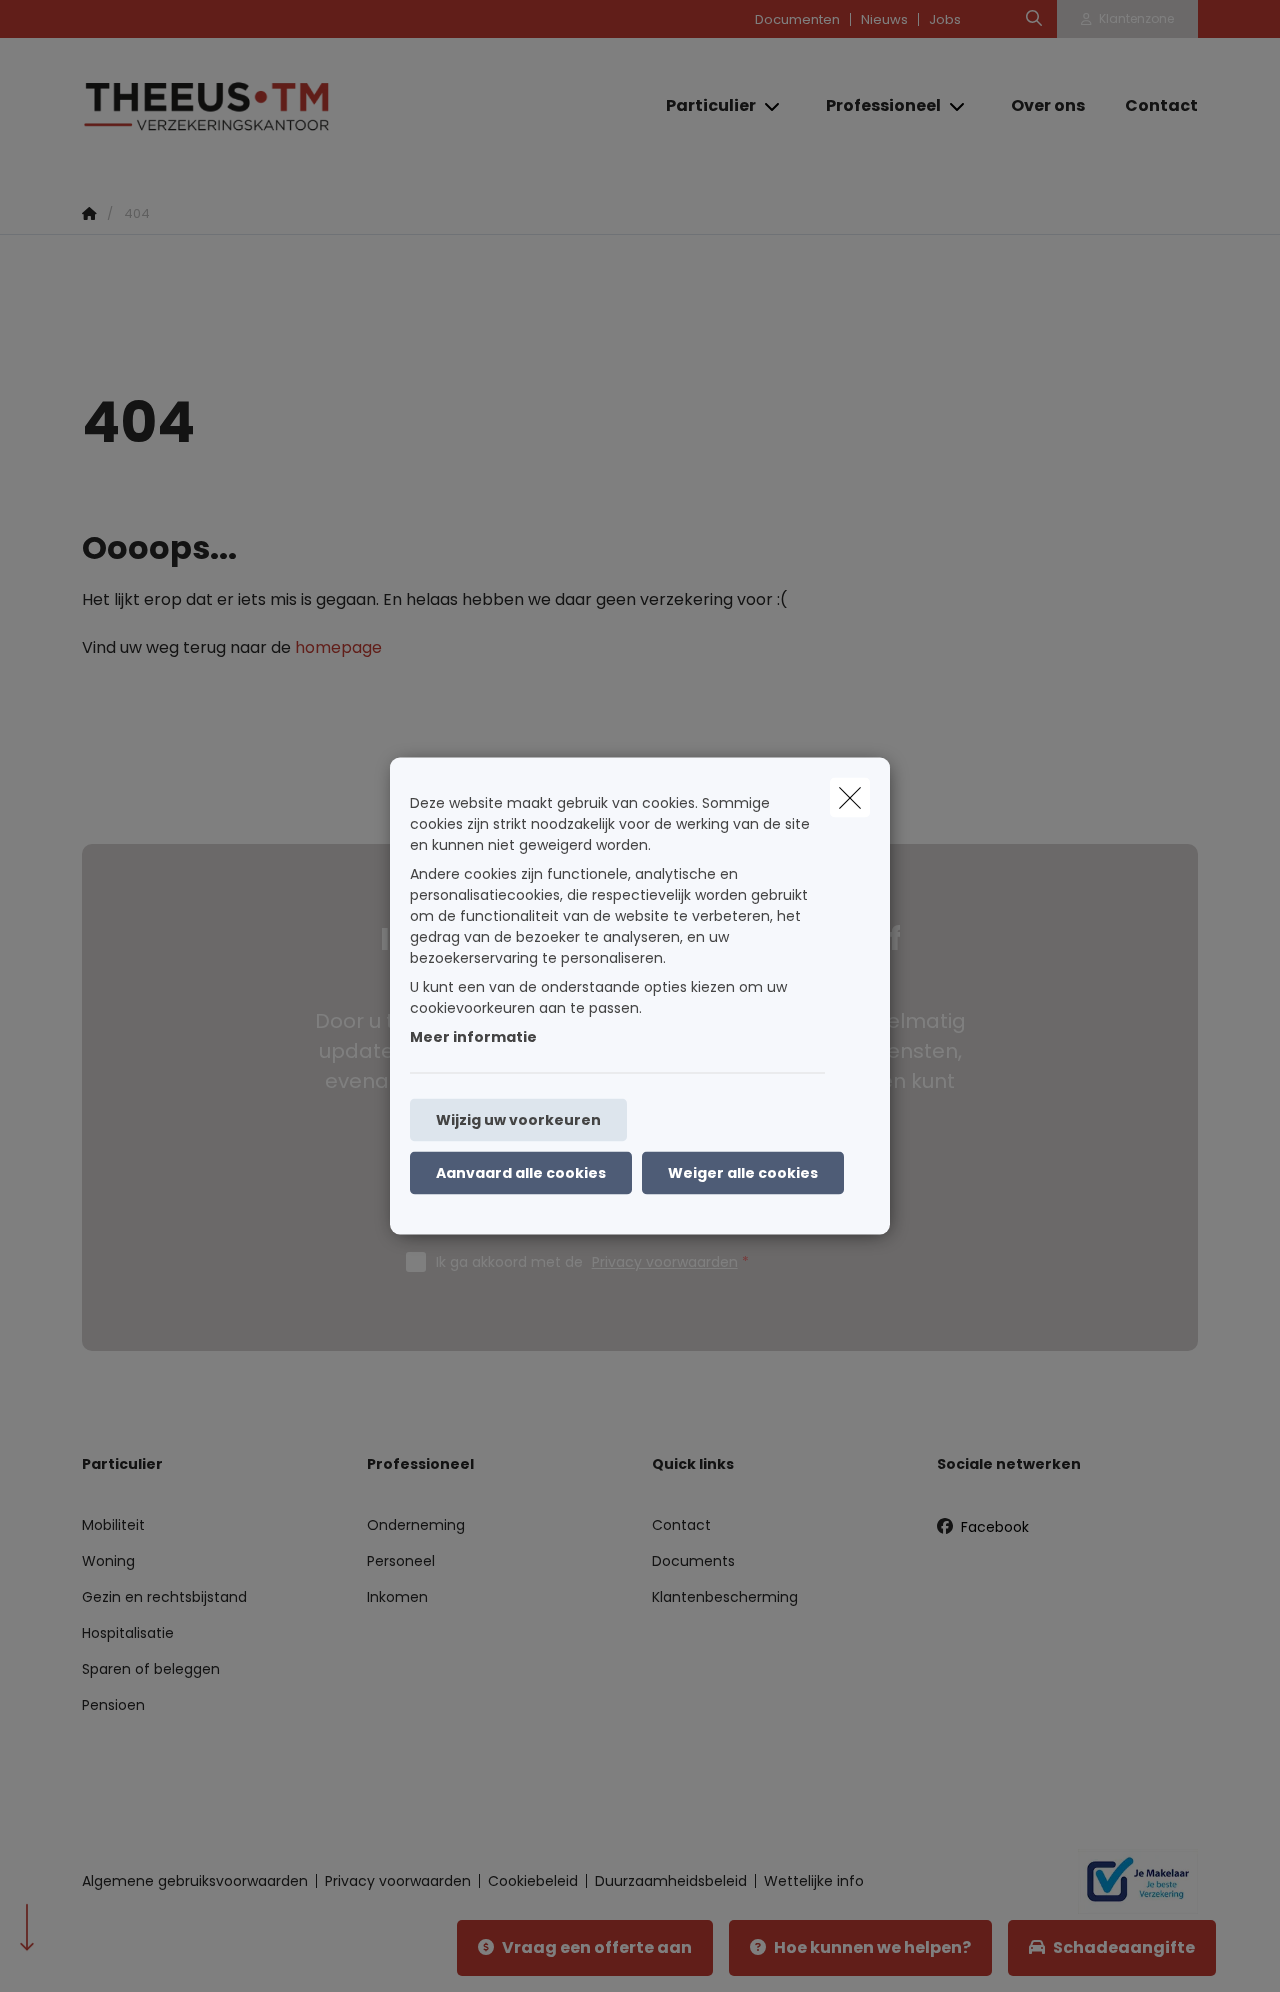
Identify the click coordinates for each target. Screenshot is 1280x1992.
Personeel (401, 1561)
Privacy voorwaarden (665, 1262)
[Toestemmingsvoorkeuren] (79, 1953)
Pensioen (113, 1705)
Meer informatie (473, 1037)
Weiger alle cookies (743, 1173)
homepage (338, 647)
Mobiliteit (113, 1525)
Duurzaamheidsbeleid (671, 1881)
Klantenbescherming (725, 1597)
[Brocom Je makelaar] (1130, 1881)
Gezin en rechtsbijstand (164, 1597)
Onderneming (416, 1525)
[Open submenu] (773, 105)
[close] (850, 798)
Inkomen (397, 1597)
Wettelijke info (814, 1881)
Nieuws (884, 19)
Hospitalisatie (128, 1633)
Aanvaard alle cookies (521, 1173)
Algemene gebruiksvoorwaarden (195, 1881)
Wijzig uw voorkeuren (518, 1120)
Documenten (797, 19)
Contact (681, 1525)
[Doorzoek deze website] (1034, 19)
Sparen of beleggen (151, 1669)
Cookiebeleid (533, 1881)
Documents (693, 1561)
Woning (108, 1561)
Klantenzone (1136, 18)
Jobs (945, 19)
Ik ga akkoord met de (587, 1262)
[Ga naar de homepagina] (282, 106)
